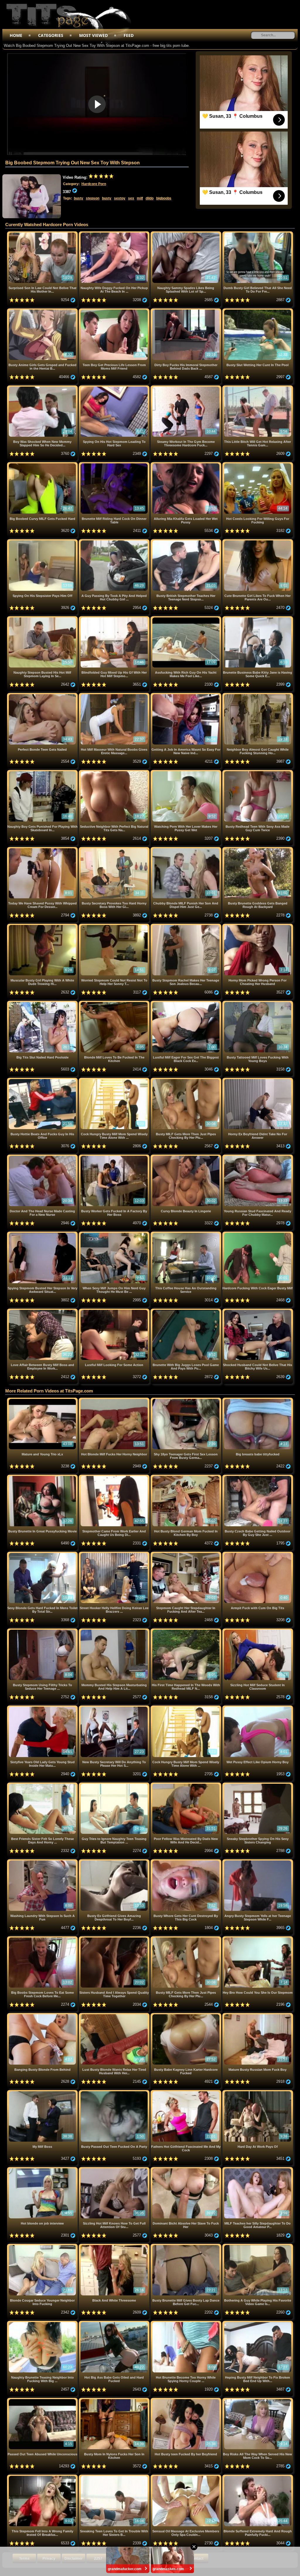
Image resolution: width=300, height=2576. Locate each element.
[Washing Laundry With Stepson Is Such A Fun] (43, 1861)
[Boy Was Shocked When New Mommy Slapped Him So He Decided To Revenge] (43, 388)
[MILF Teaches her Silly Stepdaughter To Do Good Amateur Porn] (258, 2169)
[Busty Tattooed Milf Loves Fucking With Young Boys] (258, 1003)
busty (79, 198)
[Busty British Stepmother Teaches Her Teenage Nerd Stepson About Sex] (186, 541)
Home (16, 35)
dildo (150, 198)
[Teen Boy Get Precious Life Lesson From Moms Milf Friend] (115, 311)
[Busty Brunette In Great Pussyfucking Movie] (43, 1477)
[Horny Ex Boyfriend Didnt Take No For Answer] (258, 1080)
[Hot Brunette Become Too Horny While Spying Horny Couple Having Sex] (186, 2323)
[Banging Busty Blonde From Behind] (43, 2015)
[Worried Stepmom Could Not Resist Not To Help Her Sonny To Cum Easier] (115, 926)
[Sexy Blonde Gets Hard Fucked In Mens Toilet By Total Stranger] (43, 1554)
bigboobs (164, 198)
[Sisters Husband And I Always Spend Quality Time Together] (115, 1939)
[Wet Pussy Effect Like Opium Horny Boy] (258, 1708)
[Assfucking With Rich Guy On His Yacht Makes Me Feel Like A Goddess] (186, 618)
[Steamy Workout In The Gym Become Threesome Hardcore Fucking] (186, 388)
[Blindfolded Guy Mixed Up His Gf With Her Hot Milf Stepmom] (115, 618)
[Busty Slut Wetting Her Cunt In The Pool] (258, 311)
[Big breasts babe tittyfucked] (258, 1400)
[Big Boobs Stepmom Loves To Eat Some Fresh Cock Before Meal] (43, 1939)
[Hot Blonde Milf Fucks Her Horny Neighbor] (115, 1400)
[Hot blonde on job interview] (43, 2169)
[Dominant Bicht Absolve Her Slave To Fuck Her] (186, 2169)
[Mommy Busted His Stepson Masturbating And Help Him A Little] (115, 1631)
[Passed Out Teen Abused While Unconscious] (43, 2400)
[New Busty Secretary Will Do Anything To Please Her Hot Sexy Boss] (115, 1708)
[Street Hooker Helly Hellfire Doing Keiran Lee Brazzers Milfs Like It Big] (115, 1554)
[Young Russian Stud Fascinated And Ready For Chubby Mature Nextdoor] (258, 1157)
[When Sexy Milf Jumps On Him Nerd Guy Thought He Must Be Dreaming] (115, 1234)
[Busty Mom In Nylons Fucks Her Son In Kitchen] (115, 2400)
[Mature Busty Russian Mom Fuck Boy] (258, 2015)
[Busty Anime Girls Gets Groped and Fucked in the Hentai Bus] (43, 311)
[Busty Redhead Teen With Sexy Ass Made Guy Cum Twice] (258, 772)
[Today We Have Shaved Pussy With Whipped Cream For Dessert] (43, 849)
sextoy (120, 198)
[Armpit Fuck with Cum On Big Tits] (258, 1554)
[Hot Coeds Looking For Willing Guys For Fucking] (258, 464)
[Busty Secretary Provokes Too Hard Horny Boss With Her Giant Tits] (115, 849)
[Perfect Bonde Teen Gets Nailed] (43, 695)
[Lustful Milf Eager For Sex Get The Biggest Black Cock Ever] (186, 1003)
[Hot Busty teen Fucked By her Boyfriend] (186, 2400)
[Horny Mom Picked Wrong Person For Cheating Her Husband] (258, 926)
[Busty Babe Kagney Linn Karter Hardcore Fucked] (186, 2015)
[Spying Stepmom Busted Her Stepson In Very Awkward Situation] (43, 1234)
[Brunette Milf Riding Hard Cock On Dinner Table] (115, 464)
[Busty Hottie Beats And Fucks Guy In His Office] (43, 1080)
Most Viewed (93, 35)
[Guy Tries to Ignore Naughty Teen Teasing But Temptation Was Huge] (115, 1785)
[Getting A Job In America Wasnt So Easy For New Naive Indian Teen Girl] (186, 695)
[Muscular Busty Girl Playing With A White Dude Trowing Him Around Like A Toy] (43, 926)
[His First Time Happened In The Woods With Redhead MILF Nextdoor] (186, 1631)
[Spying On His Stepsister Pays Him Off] (43, 541)
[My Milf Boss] (43, 2092)
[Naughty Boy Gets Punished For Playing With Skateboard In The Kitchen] (43, 772)
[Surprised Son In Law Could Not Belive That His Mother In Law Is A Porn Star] (43, 234)
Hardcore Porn (94, 184)
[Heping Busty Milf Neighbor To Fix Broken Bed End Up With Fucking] (258, 2323)
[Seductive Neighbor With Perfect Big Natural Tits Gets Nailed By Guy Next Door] (115, 772)
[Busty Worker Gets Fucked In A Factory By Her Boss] (115, 1157)
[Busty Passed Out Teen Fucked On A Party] (115, 2092)
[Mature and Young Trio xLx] (43, 1400)
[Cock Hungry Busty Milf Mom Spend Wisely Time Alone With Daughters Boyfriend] (115, 1080)
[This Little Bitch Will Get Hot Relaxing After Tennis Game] (258, 388)
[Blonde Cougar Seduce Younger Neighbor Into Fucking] (43, 2246)
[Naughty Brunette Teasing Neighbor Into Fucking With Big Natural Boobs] (43, 2323)
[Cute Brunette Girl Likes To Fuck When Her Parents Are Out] (258, 541)
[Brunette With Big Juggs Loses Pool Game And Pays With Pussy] (186, 1311)
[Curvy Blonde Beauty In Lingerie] (186, 1157)
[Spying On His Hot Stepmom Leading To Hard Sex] (115, 388)
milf (140, 198)
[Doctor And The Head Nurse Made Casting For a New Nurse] (43, 1157)
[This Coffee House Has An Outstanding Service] (186, 1234)
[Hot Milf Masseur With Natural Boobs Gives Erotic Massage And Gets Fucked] (115, 695)
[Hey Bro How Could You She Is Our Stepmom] (258, 1939)
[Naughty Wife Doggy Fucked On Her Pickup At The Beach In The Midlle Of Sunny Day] (115, 234)
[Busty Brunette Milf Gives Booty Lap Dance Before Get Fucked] (186, 2246)
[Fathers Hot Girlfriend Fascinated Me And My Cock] (186, 2092)
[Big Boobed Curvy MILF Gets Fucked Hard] (43, 464)
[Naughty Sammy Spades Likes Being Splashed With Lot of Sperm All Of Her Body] (186, 234)
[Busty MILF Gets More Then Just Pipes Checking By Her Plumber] (186, 1080)
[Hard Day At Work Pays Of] (258, 2092)
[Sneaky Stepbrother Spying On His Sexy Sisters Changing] (258, 1785)
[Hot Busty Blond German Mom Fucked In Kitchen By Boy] (186, 1477)
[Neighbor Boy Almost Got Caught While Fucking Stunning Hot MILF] (258, 695)
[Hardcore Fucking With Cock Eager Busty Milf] (258, 1234)
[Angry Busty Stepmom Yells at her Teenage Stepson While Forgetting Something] (258, 1861)
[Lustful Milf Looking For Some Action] (115, 1311)
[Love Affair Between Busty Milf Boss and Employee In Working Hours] (43, 1311)
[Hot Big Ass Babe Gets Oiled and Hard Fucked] (115, 2323)
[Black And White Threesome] (115, 2246)
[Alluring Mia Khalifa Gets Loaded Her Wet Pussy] (186, 464)
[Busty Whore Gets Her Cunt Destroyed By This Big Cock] (186, 1861)
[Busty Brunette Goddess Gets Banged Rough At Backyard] (258, 849)
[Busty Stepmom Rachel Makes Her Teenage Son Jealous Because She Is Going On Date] (186, 926)
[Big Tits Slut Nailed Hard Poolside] (43, 1003)
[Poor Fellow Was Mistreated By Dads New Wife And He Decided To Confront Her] (186, 1785)
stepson (93, 198)
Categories (51, 35)
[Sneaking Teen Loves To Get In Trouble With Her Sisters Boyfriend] (115, 2477)
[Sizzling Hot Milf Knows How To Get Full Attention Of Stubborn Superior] (115, 2169)
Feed (129, 35)
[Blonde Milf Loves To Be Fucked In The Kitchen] (115, 1003)
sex (131, 198)
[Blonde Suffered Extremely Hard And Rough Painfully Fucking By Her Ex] (258, 2477)
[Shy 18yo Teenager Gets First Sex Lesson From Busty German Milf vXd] (186, 1400)
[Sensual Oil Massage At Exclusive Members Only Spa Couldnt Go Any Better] (186, 2477)
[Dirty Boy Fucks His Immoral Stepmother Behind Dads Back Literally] (186, 311)
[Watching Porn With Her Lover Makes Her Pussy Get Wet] (186, 772)
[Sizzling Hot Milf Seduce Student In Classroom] (258, 1631)
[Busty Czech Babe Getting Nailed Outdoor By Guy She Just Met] (258, 1477)
